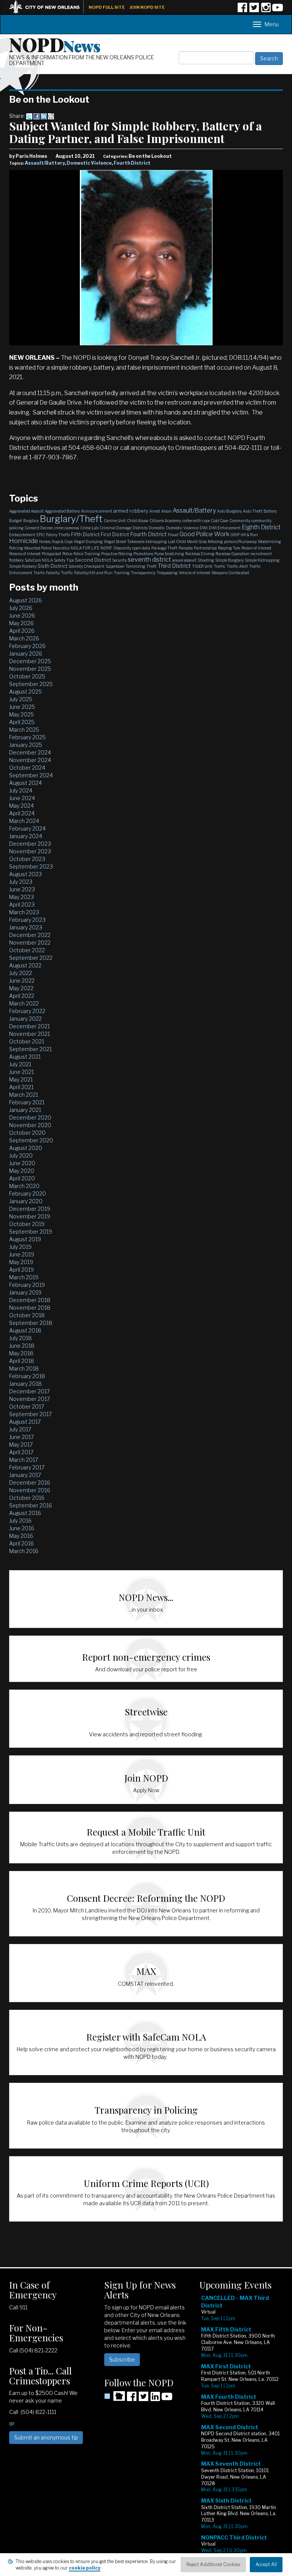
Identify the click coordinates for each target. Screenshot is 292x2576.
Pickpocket (52, 554)
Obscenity (122, 548)
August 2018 (25, 1330)
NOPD (55, 44)
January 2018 (25, 1384)
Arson (166, 511)
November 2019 (30, 1216)
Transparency (143, 573)
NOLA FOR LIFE (85, 548)
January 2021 (25, 1110)
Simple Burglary (229, 560)
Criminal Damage (116, 528)
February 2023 (27, 920)
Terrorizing (135, 566)
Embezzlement (22, 535)
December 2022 (30, 935)
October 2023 (27, 859)
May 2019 (21, 1262)
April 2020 (22, 1178)
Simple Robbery (23, 566)
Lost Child (177, 542)
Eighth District (261, 527)
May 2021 (21, 1079)
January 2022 (25, 1019)
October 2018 (27, 1315)
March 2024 (24, 821)
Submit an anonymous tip (46, 2437)
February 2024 (27, 828)
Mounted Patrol (38, 548)
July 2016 (20, 1521)
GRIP (235, 535)
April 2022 (22, 996)
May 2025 (21, 714)
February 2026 (27, 646)
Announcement (97, 511)
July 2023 (21, 882)
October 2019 (27, 1224)
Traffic (220, 566)
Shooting (206, 560)
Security (119, 560)
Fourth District (132, 163)
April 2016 (21, 1543)
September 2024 (31, 775)
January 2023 (26, 927)
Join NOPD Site (147, 7)
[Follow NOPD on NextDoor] (115, 2396)
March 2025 (24, 730)
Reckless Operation (232, 554)
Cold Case (220, 521)
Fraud (173, 535)
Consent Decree (39, 528)
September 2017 (30, 1414)
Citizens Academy (165, 521)
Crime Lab (89, 528)
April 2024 (22, 813)
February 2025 (27, 737)
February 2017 (27, 1467)
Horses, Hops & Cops (56, 542)
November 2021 (29, 1034)
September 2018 (31, 1323)
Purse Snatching (169, 554)
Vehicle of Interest (194, 573)
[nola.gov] (48, 6)
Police (67, 554)
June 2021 (21, 1072)
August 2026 (25, 600)
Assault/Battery (45, 163)
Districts (140, 528)
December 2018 (30, 1300)
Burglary (31, 521)
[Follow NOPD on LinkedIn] (155, 2399)
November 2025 (30, 669)
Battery (270, 511)
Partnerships (205, 548)
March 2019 (24, 1277)
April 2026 (22, 631)
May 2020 (22, 1171)
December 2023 (30, 844)
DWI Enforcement (225, 528)
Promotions (143, 554)
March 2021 (24, 1095)
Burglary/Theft (71, 519)
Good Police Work (204, 534)
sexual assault (184, 560)
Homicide (24, 541)
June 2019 (22, 1254)
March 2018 (24, 1368)
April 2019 (21, 1270)
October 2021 (27, 1041)
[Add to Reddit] (51, 116)
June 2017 (21, 1437)
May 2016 (21, 1536)
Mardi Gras (197, 542)
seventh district (149, 560)
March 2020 (24, 1186)
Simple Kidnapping (262, 560)
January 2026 (26, 654)
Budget (16, 521)
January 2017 (25, 1475)
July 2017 (20, 1429)
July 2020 (21, 1155)
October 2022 (27, 950)
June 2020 (22, 1163)
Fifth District (85, 534)
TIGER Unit (202, 566)
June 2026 (22, 615)
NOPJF (106, 548)
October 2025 (27, 676)
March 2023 (24, 912)
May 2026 (21, 623)
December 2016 (30, 1483)
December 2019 (30, 1209)
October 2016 (27, 1498)
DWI (204, 528)
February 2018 (27, 1376)
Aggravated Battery (62, 511)
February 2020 (28, 1194)
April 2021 (21, 1087)
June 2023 (22, 889)
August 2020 (26, 1148)
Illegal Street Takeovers (124, 542)
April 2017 (21, 1452)
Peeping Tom (229, 548)
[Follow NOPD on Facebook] (242, 10)
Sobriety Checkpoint (86, 566)
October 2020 (27, 1133)
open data (141, 548)
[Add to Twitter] (29, 116)
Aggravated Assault (26, 511)
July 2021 (20, 1064)
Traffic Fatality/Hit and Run (87, 573)
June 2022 (22, 981)
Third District (174, 566)
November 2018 (30, 1308)
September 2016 (31, 1505)
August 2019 (25, 1239)
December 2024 (30, 752)
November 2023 (30, 851)
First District (115, 534)
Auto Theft (253, 511)
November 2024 (30, 760)
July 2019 (20, 1247)
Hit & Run (249, 535)
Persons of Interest (25, 554)
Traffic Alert (237, 566)
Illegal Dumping (88, 542)
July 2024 (21, 790)
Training (122, 573)
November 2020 (30, 1125)
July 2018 (21, 1338)
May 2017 (21, 1444)
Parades (186, 548)
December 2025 (30, 661)
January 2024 (26, 836)
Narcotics (61, 548)
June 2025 (22, 707)
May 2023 (21, 897)
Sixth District (52, 566)
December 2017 (29, 1391)
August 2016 (25, 1513)
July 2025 (21, 699)
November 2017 (29, 1399)
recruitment (261, 554)
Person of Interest (256, 548)
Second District (93, 560)
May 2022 (21, 988)
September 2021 (30, 1049)
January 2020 (26, 1201)
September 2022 (31, 958)
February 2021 (27, 1102)
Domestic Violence (89, 163)
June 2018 (22, 1346)
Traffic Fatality (47, 573)
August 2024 (25, 783)
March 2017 (24, 1460)
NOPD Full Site (107, 7)
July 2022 (21, 973)
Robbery (16, 560)
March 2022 (24, 1003)
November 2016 (30, 1490)
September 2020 (31, 1140)
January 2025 (26, 745)
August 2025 (25, 692)
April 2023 (22, 904)
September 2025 (31, 684)
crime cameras (66, 528)
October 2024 (27, 768)
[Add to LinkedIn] (44, 116)
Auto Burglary (229, 511)
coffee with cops (196, 521)
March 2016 (24, 1551)
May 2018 (21, 1353)
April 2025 (22, 722)
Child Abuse (138, 521)
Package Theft (164, 548)
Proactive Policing (117, 554)
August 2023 (25, 874)
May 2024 (21, 806)
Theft (152, 566)
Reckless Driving (200, 554)
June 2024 (22, 798)
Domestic (157, 528)
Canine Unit (115, 521)
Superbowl (115, 566)
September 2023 (31, 866)
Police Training (87, 554)
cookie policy (85, 2568)
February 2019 (27, 1285)
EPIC (41, 535)
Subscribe (122, 2359)
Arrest (155, 511)
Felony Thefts (58, 535)
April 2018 (22, 1361)
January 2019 (25, 1292)
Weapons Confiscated (230, 573)
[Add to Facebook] (36, 116)
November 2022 (30, 943)
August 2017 (25, 1422)
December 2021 (29, 1026)
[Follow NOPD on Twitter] (254, 10)
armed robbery (131, 511)
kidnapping (156, 542)
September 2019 (31, 1232)
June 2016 (22, 1528)
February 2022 (27, 1011)
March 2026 (24, 638)
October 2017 (27, 1406)
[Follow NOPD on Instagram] (266, 10)
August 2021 (25, 1057)
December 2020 (30, 1117)
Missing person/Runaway (232, 542)
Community (240, 521)
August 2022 (25, 965)
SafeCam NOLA (39, 560)
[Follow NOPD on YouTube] (278, 10)
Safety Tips (64, 560)
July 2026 (21, 608)
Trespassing (167, 573)
